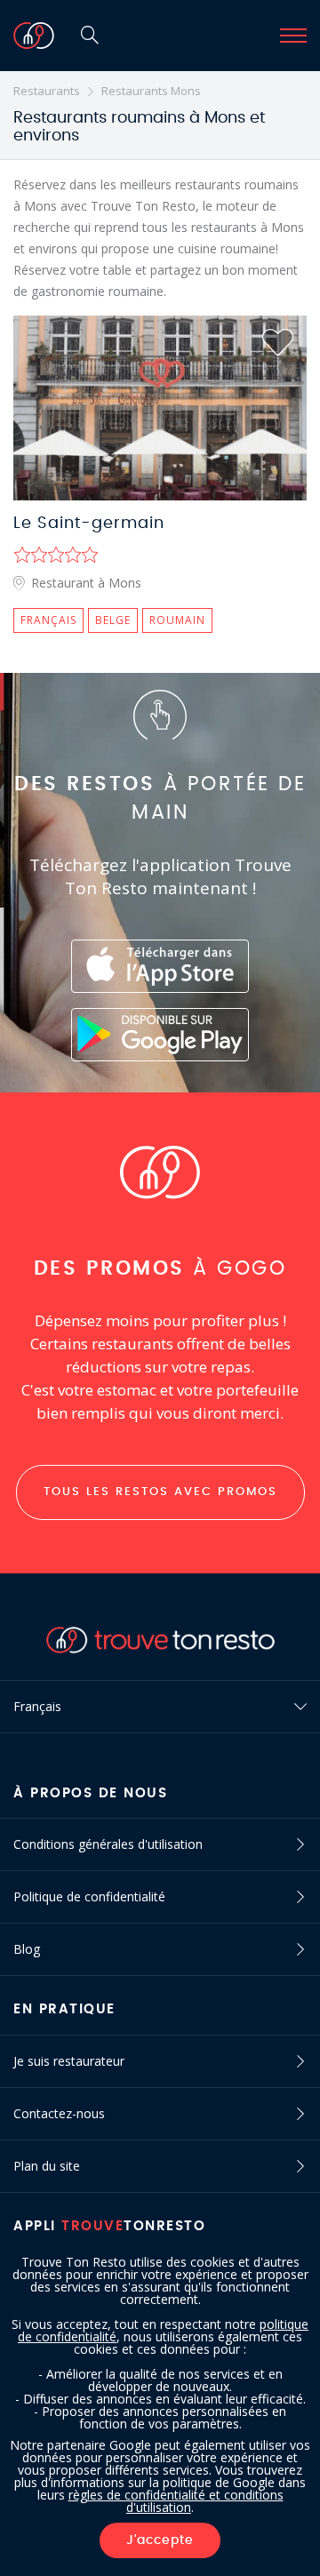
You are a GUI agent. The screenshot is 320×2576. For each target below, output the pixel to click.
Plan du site (47, 2166)
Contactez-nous (59, 2113)
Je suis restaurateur (69, 2061)
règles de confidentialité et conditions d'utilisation (176, 2501)
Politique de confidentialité (89, 1896)
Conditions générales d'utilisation (108, 1844)
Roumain (177, 620)
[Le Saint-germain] (160, 408)
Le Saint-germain (89, 524)
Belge (113, 620)
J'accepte (160, 2540)
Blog (27, 1949)
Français (48, 620)
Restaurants (47, 91)
